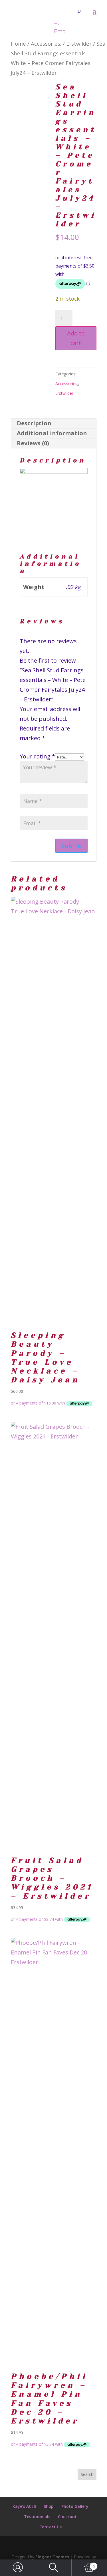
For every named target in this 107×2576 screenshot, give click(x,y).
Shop (49, 2506)
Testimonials (37, 2517)
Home (18, 43)
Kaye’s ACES (24, 2506)
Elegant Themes (52, 2557)
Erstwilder (79, 43)
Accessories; (46, 43)
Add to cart (76, 338)
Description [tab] (34, 423)
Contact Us (51, 2527)
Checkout (67, 2517)
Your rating (37, 756)
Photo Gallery (75, 2506)
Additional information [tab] (52, 433)
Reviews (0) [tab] (33, 443)
